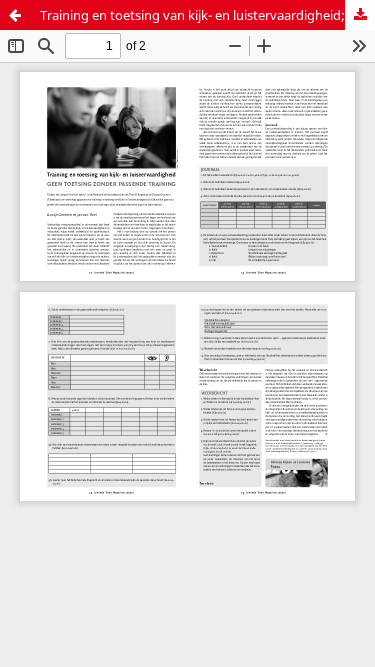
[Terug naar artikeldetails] (15, 15)
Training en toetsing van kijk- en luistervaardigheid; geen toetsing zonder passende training (207, 15)
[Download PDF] (360, 15)
